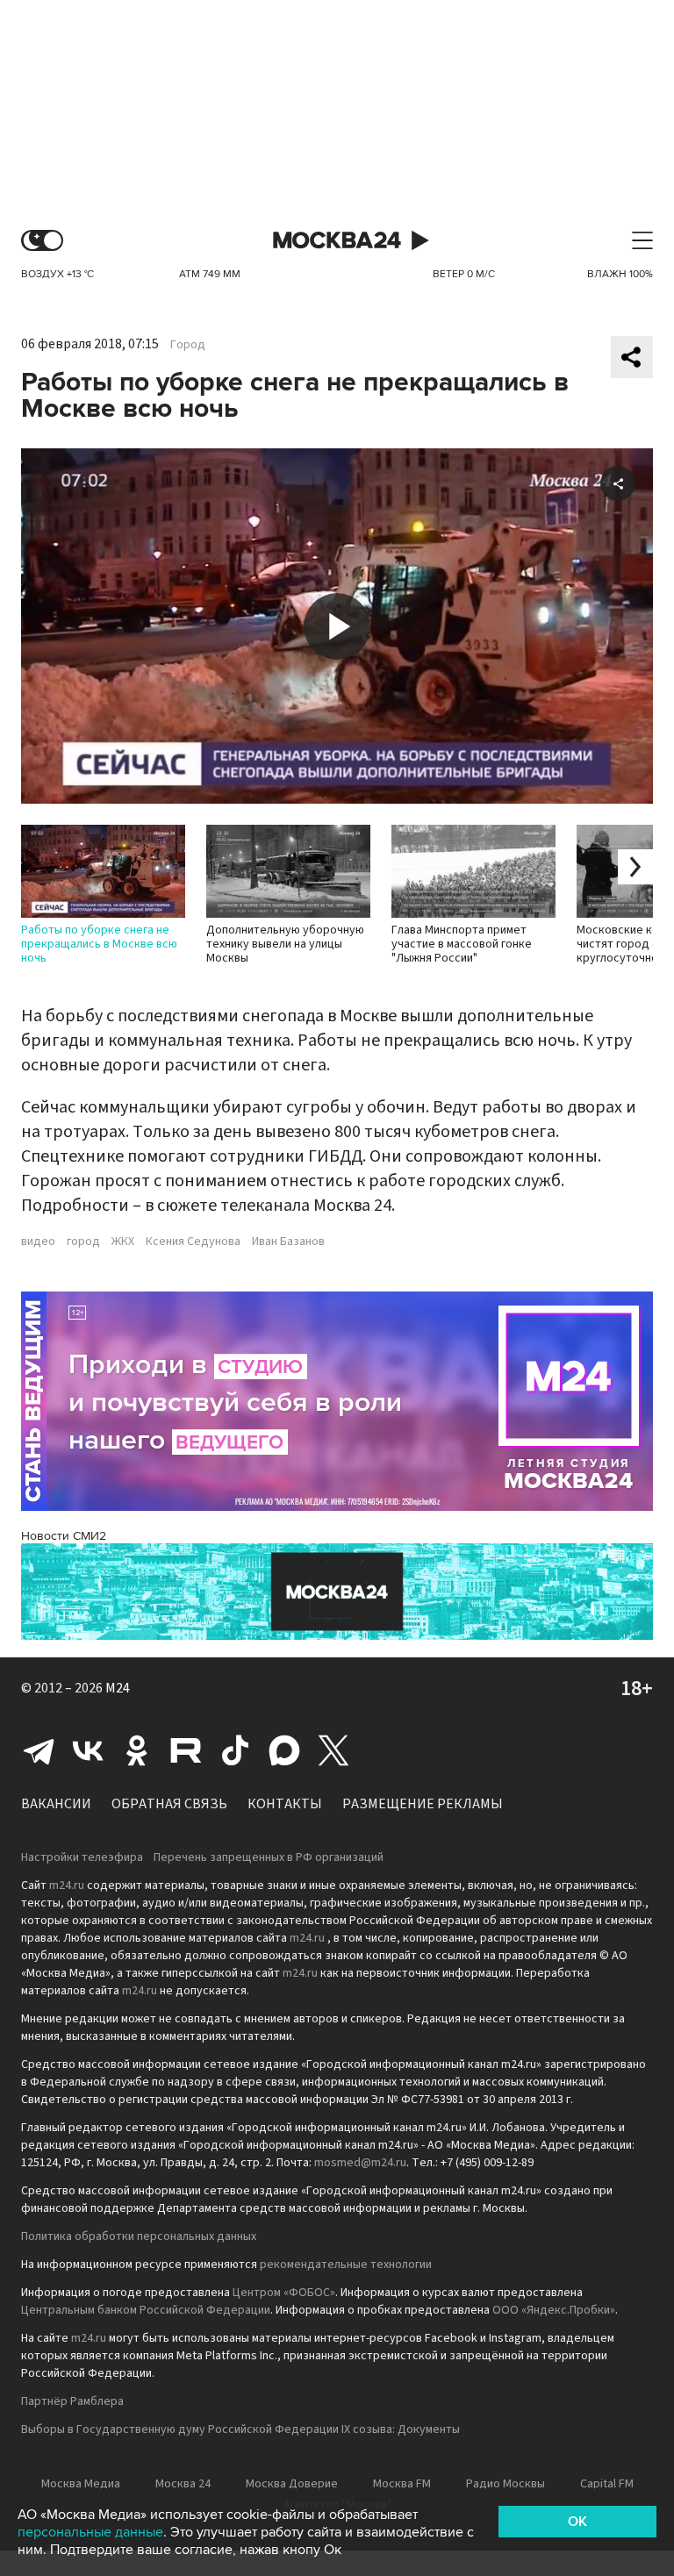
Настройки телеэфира (82, 1857)
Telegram (39, 1750)
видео (38, 1241)
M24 (118, 1688)
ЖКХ (123, 1241)
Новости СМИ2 (64, 1536)
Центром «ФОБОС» (284, 2293)
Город (188, 345)
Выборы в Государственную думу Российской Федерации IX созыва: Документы (240, 2429)
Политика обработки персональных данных (139, 2236)
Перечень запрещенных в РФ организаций (269, 1857)
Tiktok (235, 1750)
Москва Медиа (81, 2484)
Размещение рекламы (423, 1804)
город (83, 1241)
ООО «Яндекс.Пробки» (554, 2310)
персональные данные (90, 2532)
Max (284, 1750)
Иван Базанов (288, 1241)
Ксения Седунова (193, 1241)
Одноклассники (137, 1750)
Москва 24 (337, 241)
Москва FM (402, 2484)
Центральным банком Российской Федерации (146, 2310)
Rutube (186, 1750)
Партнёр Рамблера (72, 2401)
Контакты (285, 1804)
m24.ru (67, 1885)
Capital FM (607, 2484)
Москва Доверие (292, 2484)
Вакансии (56, 1804)
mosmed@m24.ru (360, 2163)
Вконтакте (88, 1750)
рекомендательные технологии (346, 2265)
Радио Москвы (505, 2484)
